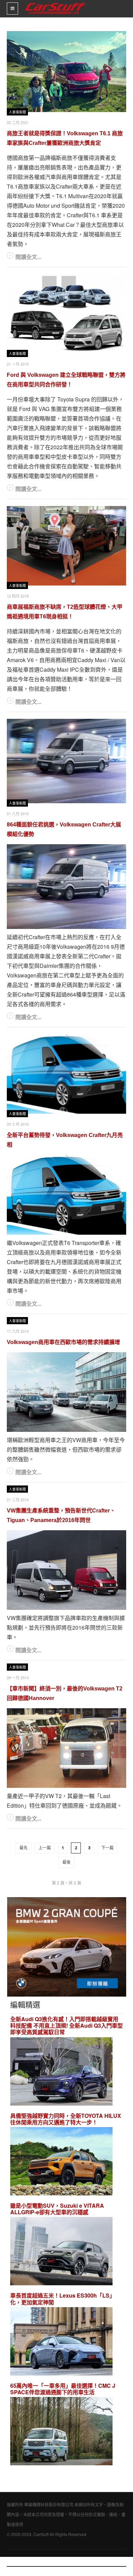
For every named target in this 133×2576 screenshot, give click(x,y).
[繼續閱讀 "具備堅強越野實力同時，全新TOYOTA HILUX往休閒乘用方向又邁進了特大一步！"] (61, 2162)
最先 (24, 1848)
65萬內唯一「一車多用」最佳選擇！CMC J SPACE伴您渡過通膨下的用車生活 (63, 2389)
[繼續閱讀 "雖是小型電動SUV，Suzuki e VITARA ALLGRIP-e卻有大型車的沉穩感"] (61, 2252)
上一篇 (45, 1848)
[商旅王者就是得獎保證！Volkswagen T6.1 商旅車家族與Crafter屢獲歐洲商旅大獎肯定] (66, 72)
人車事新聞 (17, 112)
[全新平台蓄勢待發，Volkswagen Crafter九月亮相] (66, 1074)
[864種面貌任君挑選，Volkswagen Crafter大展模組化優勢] (66, 761)
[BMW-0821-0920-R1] (67, 1946)
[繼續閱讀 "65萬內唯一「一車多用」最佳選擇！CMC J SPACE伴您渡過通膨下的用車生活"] (61, 2432)
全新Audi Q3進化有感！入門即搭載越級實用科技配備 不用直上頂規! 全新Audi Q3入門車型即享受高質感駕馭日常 (66, 2026)
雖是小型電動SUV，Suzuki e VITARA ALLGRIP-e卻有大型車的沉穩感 (57, 2209)
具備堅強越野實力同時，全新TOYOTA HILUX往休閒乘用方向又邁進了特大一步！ (66, 2119)
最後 (66, 1862)
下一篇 (107, 1848)
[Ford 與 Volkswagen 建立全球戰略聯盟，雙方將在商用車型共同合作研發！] (66, 314)
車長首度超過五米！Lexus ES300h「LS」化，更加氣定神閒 (63, 2299)
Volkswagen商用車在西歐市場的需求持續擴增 (63, 1342)
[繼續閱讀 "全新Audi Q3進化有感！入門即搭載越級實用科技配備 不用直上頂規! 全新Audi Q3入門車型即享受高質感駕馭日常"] (61, 2072)
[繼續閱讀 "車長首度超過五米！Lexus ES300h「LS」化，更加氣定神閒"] (61, 2342)
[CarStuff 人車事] (55, 3)
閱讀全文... (28, 257)
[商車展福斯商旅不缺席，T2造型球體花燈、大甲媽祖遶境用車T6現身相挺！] (66, 546)
